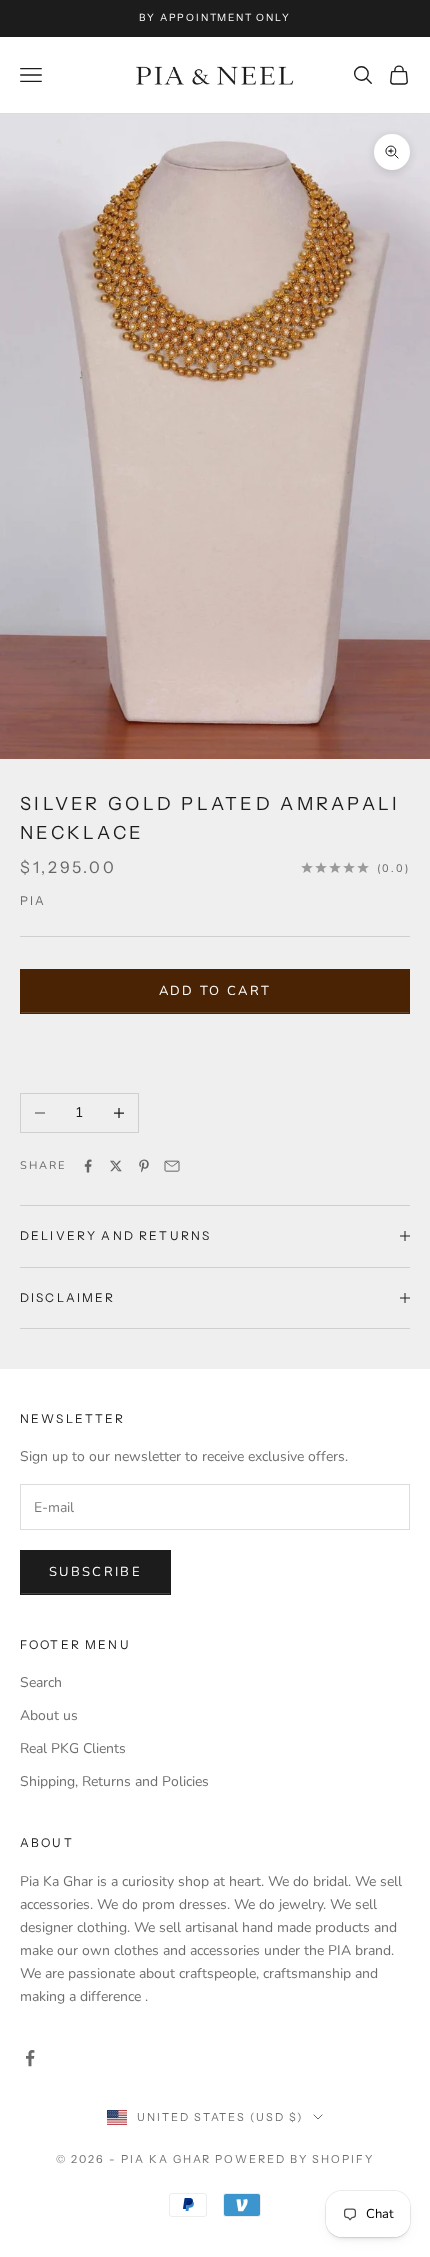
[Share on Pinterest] (144, 1166)
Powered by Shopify (294, 2159)
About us (49, 1715)
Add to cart (215, 991)
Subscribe (95, 1572)
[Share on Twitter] (116, 1166)
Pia (33, 900)
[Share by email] (172, 1166)
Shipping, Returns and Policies (114, 1781)
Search (41, 1682)
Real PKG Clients (73, 1748)
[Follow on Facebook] (30, 2058)
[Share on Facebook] (88, 1166)
